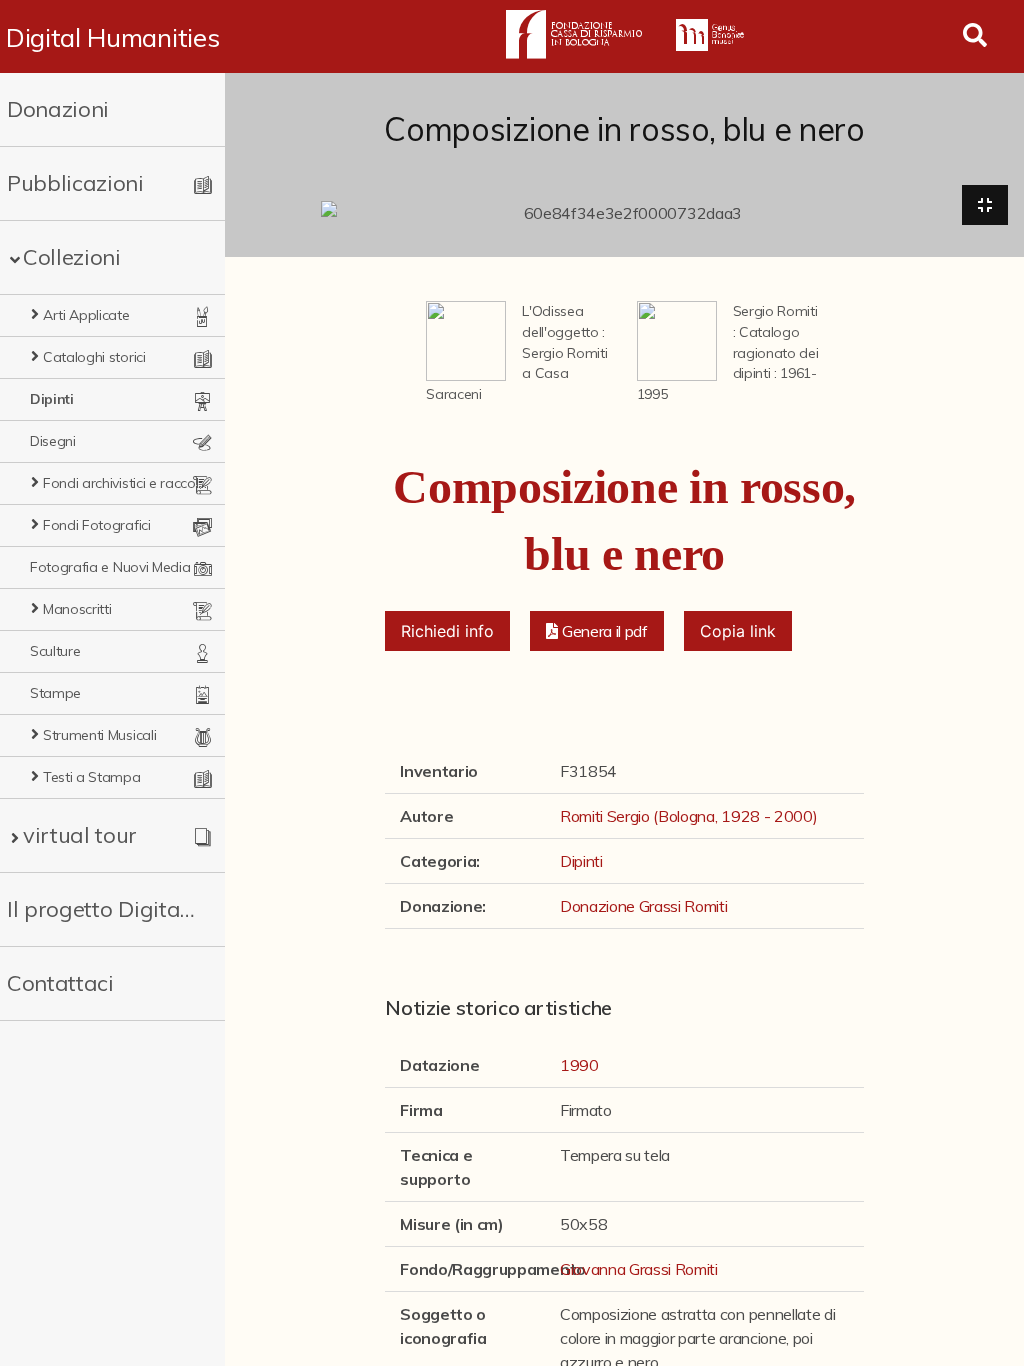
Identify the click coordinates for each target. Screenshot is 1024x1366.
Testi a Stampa (92, 777)
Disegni (53, 441)
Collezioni (72, 257)
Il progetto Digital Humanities (102, 909)
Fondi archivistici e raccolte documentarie (126, 483)
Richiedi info (447, 631)
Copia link (738, 631)
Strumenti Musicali (99, 735)
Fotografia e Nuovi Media (110, 567)
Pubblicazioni (75, 183)
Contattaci (60, 983)
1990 (579, 1065)
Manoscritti (77, 609)
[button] (597, 631)
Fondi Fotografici (97, 525)
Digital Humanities (112, 37)
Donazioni (58, 109)
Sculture (55, 651)
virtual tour (80, 835)
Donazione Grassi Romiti (644, 906)
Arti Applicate (86, 315)
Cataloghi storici (94, 357)
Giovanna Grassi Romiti (639, 1269)
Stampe (55, 693)
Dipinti (52, 399)
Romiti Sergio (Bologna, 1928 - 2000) (688, 816)
